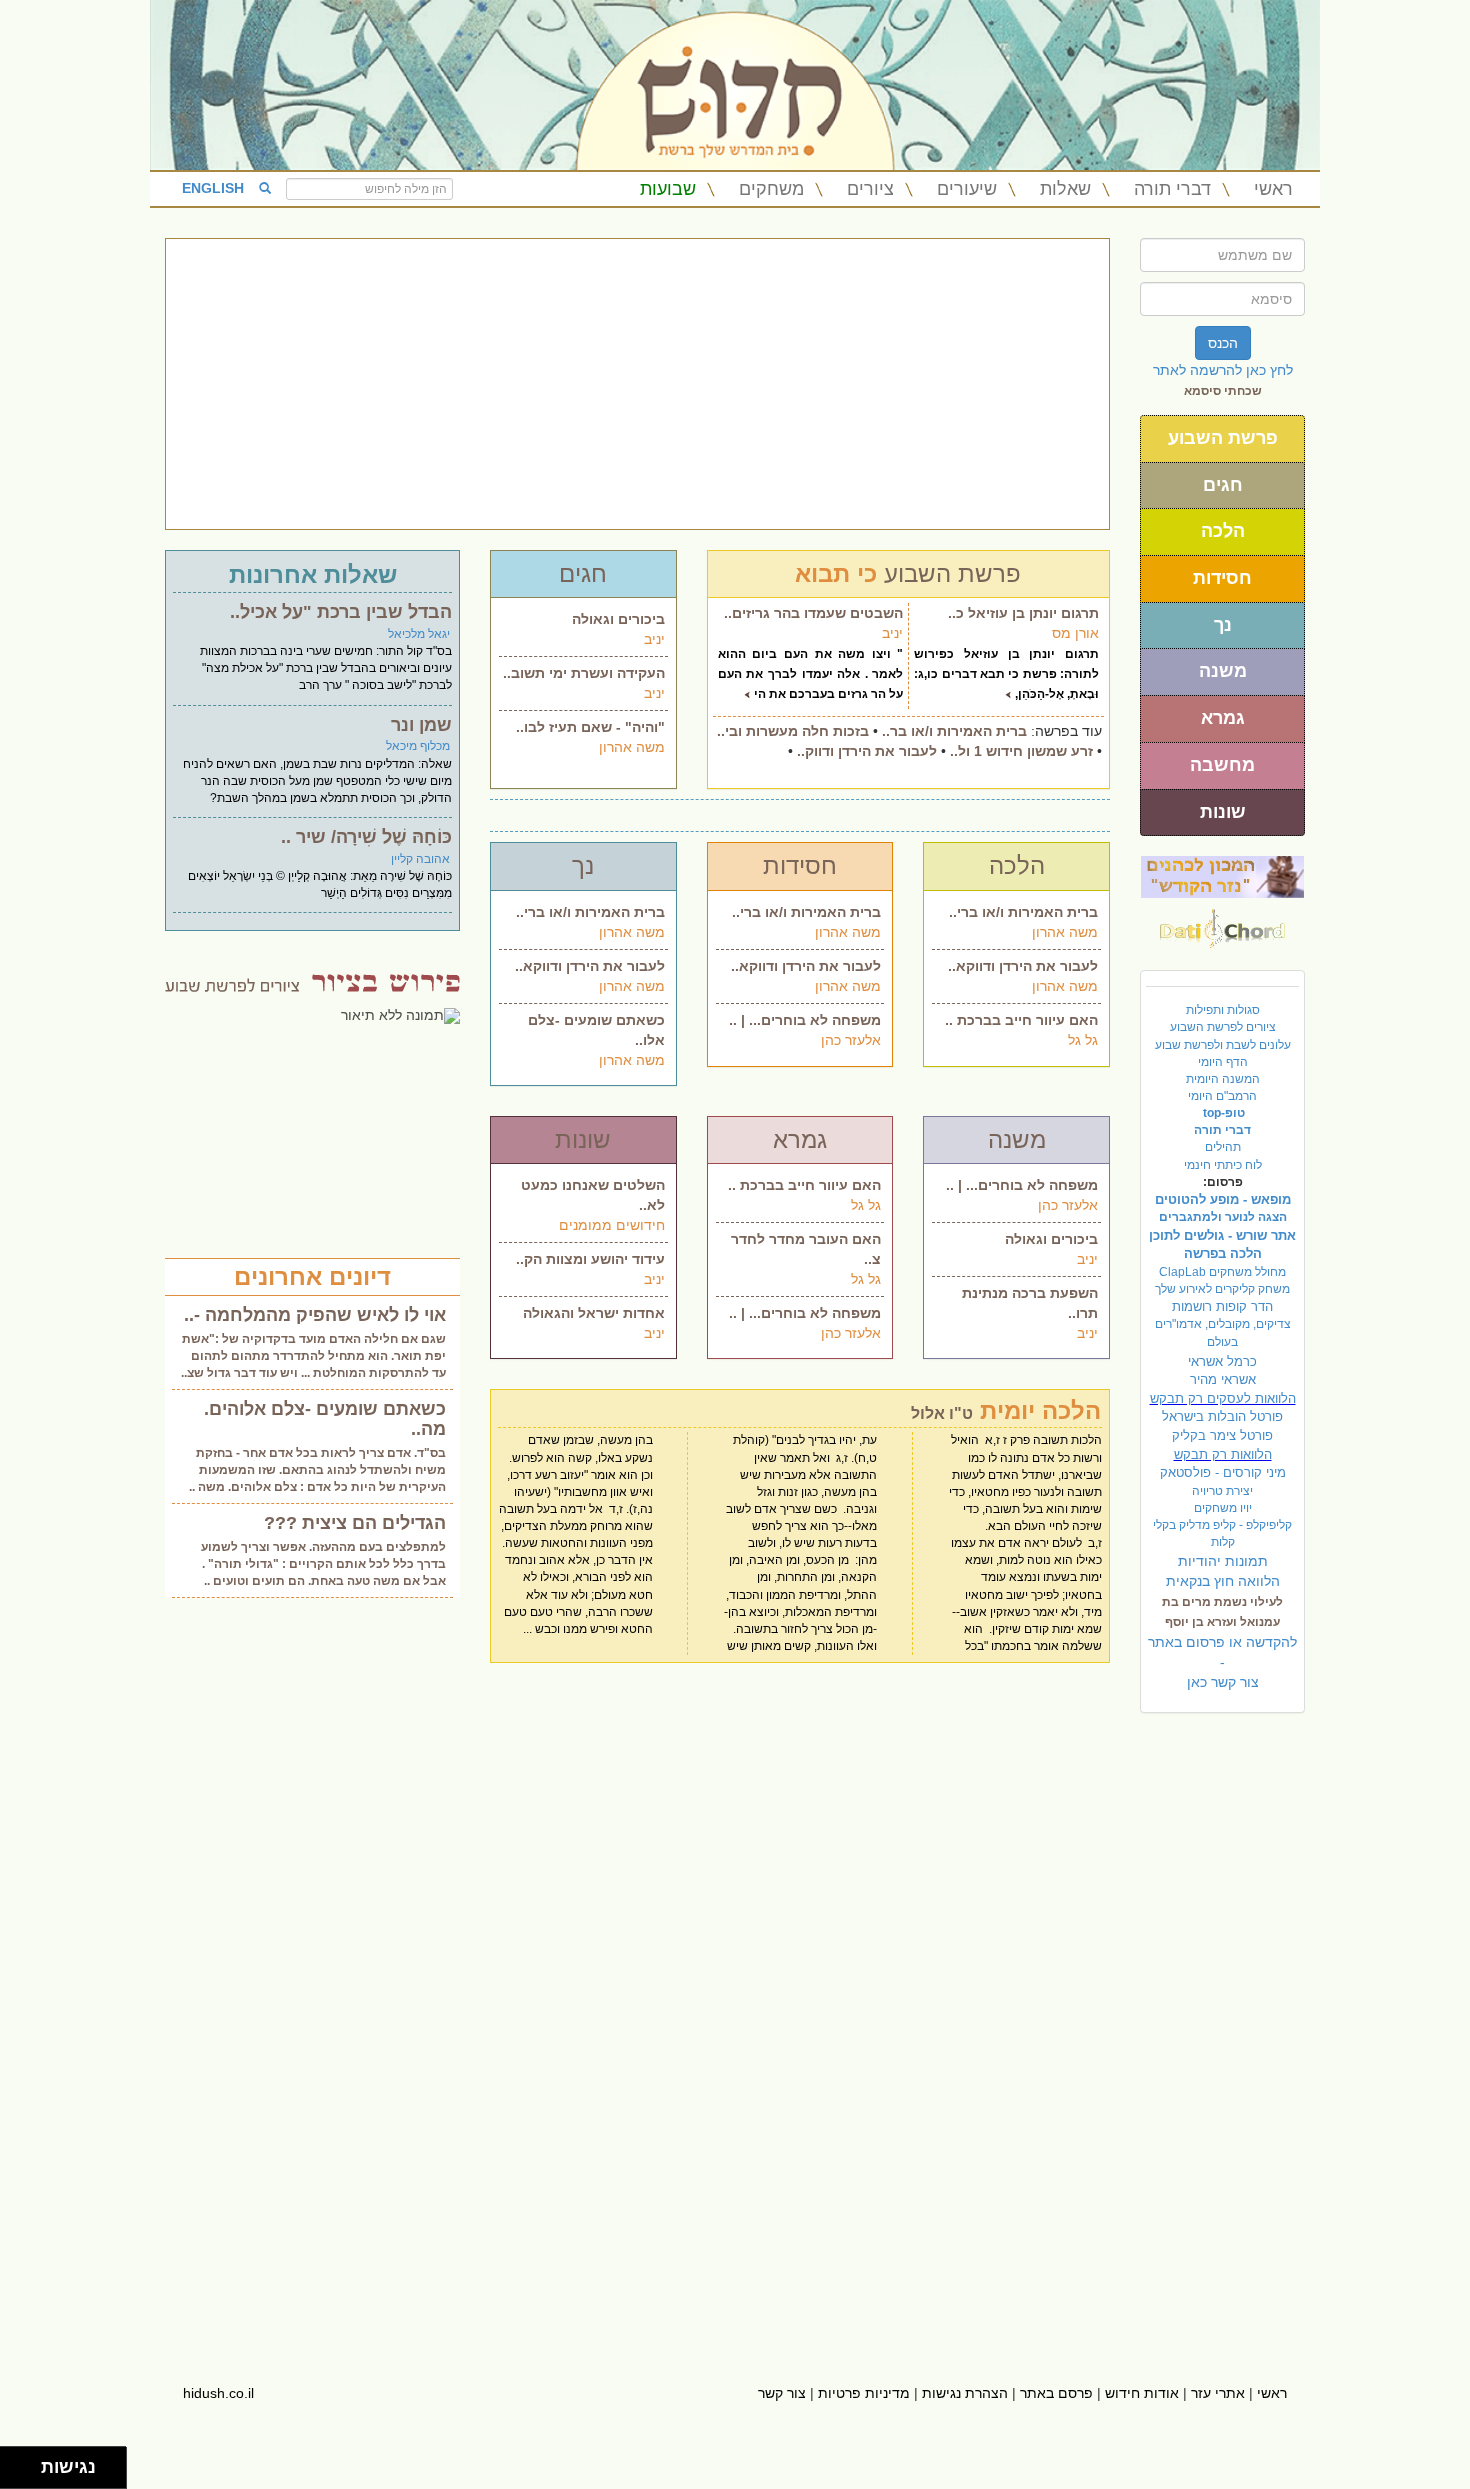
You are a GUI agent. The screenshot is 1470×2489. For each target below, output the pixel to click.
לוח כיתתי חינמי (1223, 1165)
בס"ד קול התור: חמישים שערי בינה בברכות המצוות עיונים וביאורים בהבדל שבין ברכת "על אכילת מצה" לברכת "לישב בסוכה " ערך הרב (326, 668)
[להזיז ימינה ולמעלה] (26, 2462)
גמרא (1223, 718)
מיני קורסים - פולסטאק (1223, 1472)
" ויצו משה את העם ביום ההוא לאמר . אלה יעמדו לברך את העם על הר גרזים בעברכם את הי (811, 674)
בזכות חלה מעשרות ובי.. (793, 731)
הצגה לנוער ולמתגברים (1223, 1217)
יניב (654, 639)
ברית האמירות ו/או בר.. (954, 731)
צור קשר (782, 2393)
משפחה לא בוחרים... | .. (805, 1020)
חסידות (1222, 578)
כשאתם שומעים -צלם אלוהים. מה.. (325, 1419)
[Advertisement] (637, 384)
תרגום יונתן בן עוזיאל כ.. (1023, 613)
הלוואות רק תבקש (1223, 1454)
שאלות (1065, 189)
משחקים (771, 189)
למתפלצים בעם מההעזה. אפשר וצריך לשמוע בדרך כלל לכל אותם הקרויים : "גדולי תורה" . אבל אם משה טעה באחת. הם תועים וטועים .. (323, 1564)
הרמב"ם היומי (1222, 1096)
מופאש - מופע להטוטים (1223, 1199)
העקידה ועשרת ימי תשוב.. (584, 673)
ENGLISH (213, 188)
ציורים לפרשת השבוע (1223, 1027)
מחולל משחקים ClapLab (1222, 1272)
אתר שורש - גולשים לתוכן (1222, 1235)
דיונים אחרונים (312, 1276)
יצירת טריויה (1222, 1491)
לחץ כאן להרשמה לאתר (1223, 370)
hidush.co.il (218, 2393)
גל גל (1083, 1040)
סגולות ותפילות (1223, 1010)
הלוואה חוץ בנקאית (1223, 1581)
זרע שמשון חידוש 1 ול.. (1021, 751)
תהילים (1223, 1147)
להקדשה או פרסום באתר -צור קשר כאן (1222, 1662)
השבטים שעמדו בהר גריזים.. (813, 613)
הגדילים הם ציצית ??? (355, 1523)
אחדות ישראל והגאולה (594, 1313)
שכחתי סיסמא (1223, 391)
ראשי (1273, 189)
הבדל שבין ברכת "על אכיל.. (341, 612)
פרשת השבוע (1223, 438)
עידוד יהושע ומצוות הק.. (590, 1259)
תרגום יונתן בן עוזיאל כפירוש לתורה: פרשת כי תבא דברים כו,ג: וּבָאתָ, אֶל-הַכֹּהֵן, (1006, 674)
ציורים (870, 189)
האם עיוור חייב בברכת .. (1021, 1020)
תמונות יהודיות (1223, 1561)
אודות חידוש (1142, 2393)
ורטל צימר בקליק (1222, 1435)
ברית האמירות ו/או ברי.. (590, 912)
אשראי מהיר (1223, 1379)
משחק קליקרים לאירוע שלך (1222, 1289)
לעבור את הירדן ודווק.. (867, 751)
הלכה (1223, 531)
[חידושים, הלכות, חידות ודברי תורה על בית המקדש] (1222, 876)
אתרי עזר (1218, 2393)
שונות (1223, 812)
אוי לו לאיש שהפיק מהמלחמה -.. (315, 1315)
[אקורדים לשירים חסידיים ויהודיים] (1222, 923)
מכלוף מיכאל (418, 746)
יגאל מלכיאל (419, 634)
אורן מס (1075, 633)
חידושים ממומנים (612, 1225)
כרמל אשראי (1222, 1361)
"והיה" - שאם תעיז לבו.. (590, 727)
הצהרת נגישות (965, 2393)
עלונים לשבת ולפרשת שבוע (1223, 1045)
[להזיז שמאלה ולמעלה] (15, 2462)
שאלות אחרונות (313, 574)
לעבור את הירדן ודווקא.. (590, 966)
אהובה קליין (420, 859)
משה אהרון (632, 747)
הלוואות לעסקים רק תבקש (1223, 1398)
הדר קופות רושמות (1222, 1306)
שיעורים (967, 189)
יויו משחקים (1223, 1508)
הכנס (1223, 343)
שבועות (668, 189)
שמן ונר (421, 725)
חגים (1223, 485)
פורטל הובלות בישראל (1222, 1416)
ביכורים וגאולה (618, 619)
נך (1223, 625)
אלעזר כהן (851, 1040)
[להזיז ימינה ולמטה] (26, 2473)
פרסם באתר (1056, 2393)
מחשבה (1222, 765)
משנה (1223, 671)
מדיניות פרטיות (864, 2393)
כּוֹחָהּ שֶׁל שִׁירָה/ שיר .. (366, 837)
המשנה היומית (1223, 1079)
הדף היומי (1223, 1062)
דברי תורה (1172, 189)
